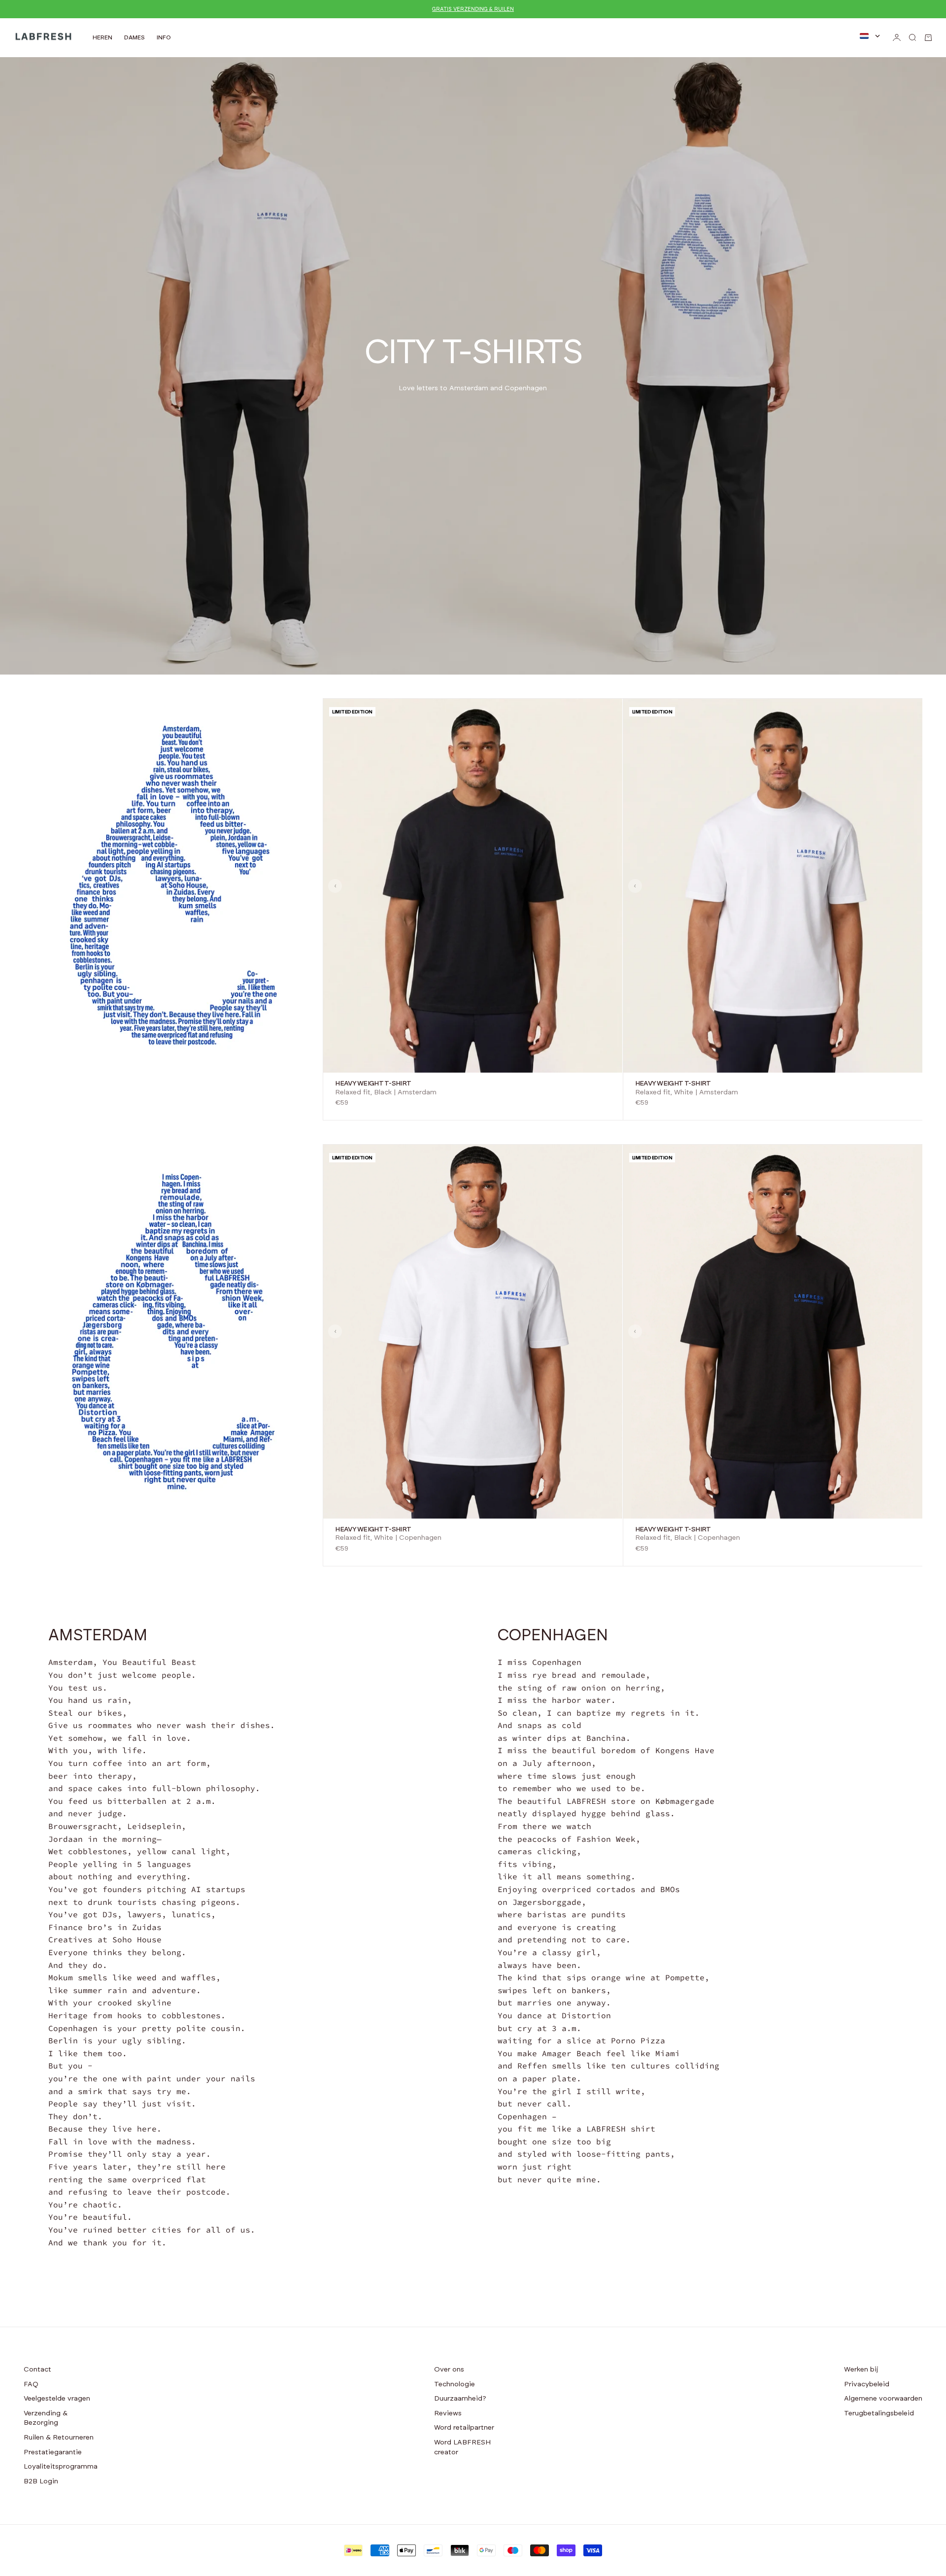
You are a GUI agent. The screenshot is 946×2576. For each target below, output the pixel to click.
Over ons (449, 2370)
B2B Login (41, 2481)
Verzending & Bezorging (46, 2418)
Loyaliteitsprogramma (61, 2467)
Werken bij (861, 2370)
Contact (37, 2370)
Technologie (455, 2384)
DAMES (135, 37)
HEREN (102, 37)
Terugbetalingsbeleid (879, 2413)
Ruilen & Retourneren (59, 2438)
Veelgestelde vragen (57, 2399)
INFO (164, 37)
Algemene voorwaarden (883, 2399)
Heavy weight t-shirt (373, 1084)
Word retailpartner (464, 2428)
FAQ (31, 2384)
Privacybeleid (867, 2384)
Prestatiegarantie (53, 2452)
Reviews (448, 2413)
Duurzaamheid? (460, 2399)
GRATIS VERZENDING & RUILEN (473, 9)
